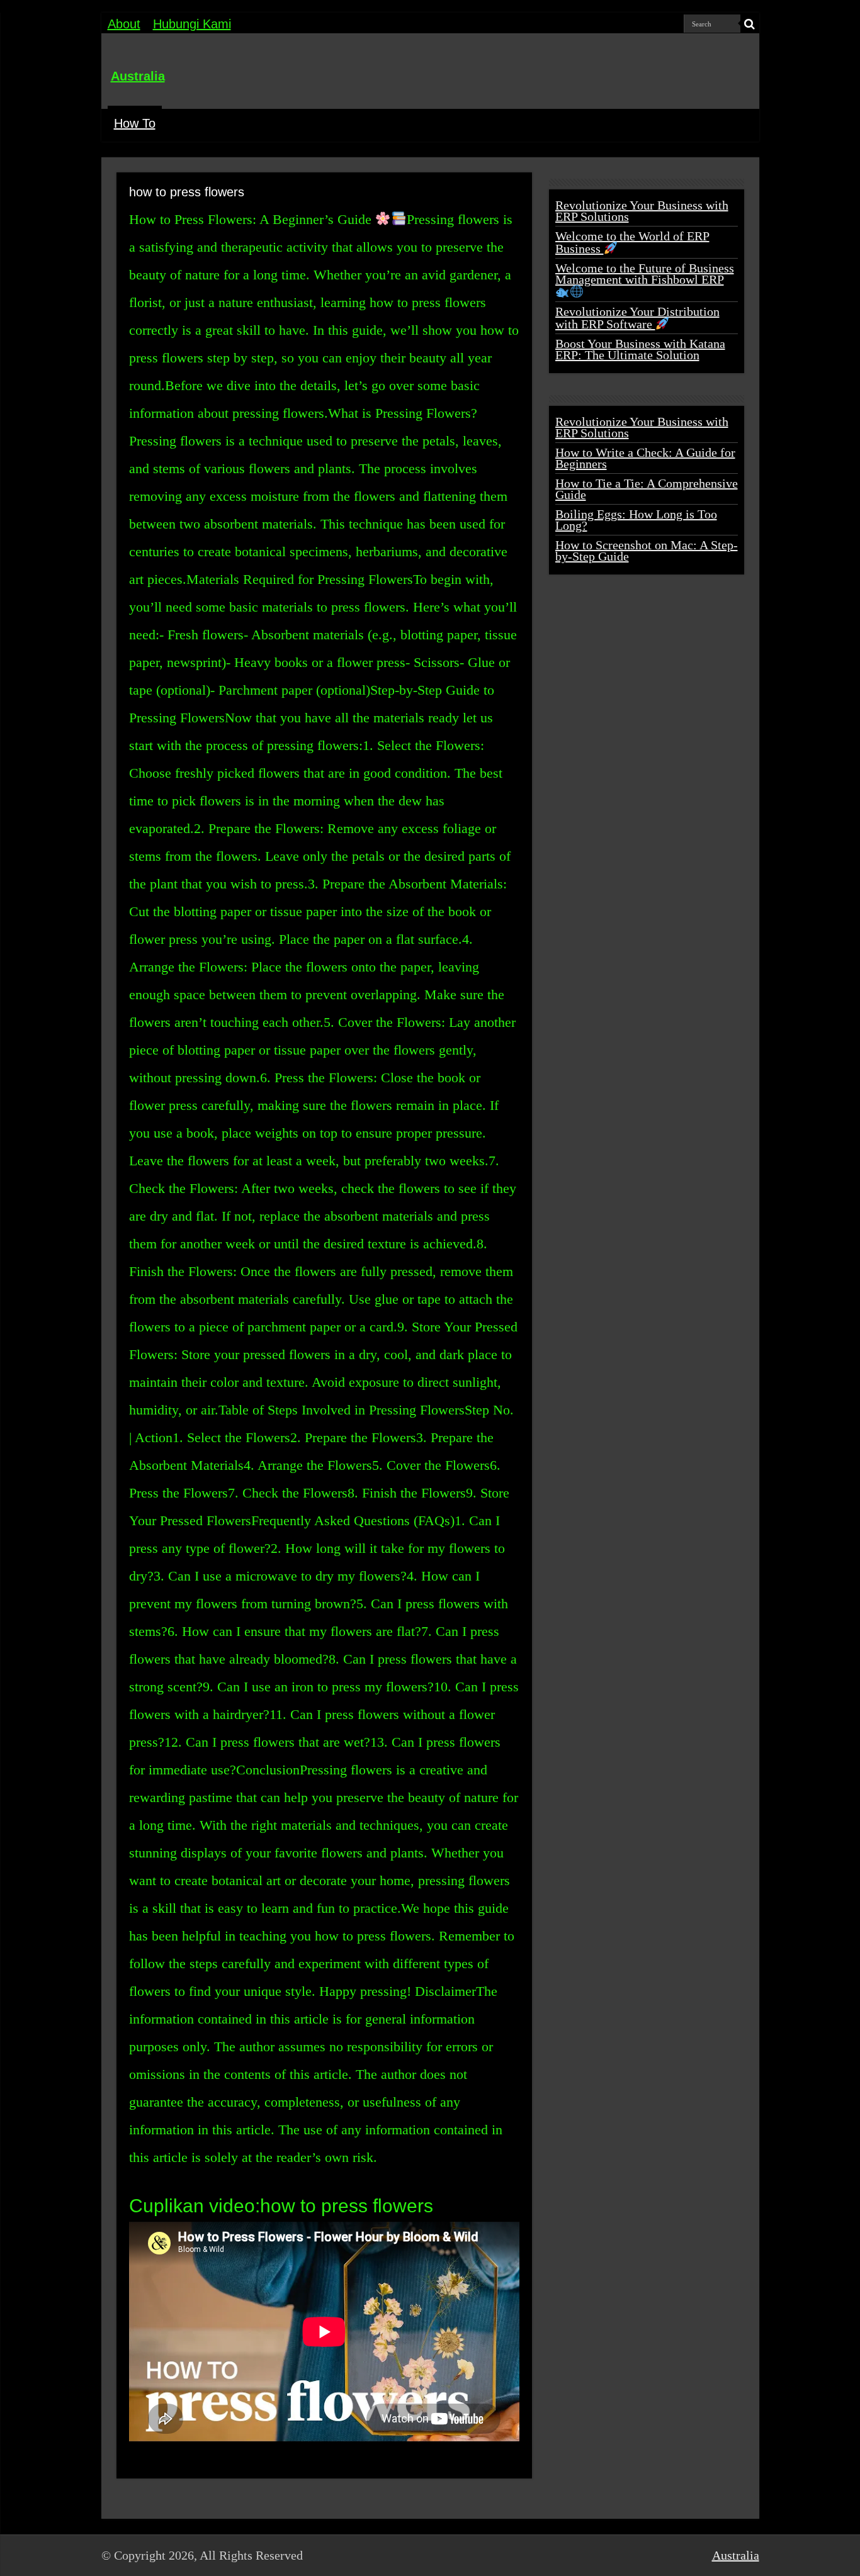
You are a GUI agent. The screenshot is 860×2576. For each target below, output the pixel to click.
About (124, 24)
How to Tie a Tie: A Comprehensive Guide (647, 489)
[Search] (750, 24)
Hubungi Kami (192, 24)
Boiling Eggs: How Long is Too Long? (636, 520)
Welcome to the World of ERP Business (632, 242)
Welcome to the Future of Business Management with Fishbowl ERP (645, 274)
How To (135, 123)
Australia (138, 76)
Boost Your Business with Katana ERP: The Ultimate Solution (640, 349)
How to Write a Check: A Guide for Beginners (645, 458)
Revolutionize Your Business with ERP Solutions (642, 211)
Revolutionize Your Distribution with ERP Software (637, 318)
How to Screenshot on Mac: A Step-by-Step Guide (647, 551)
